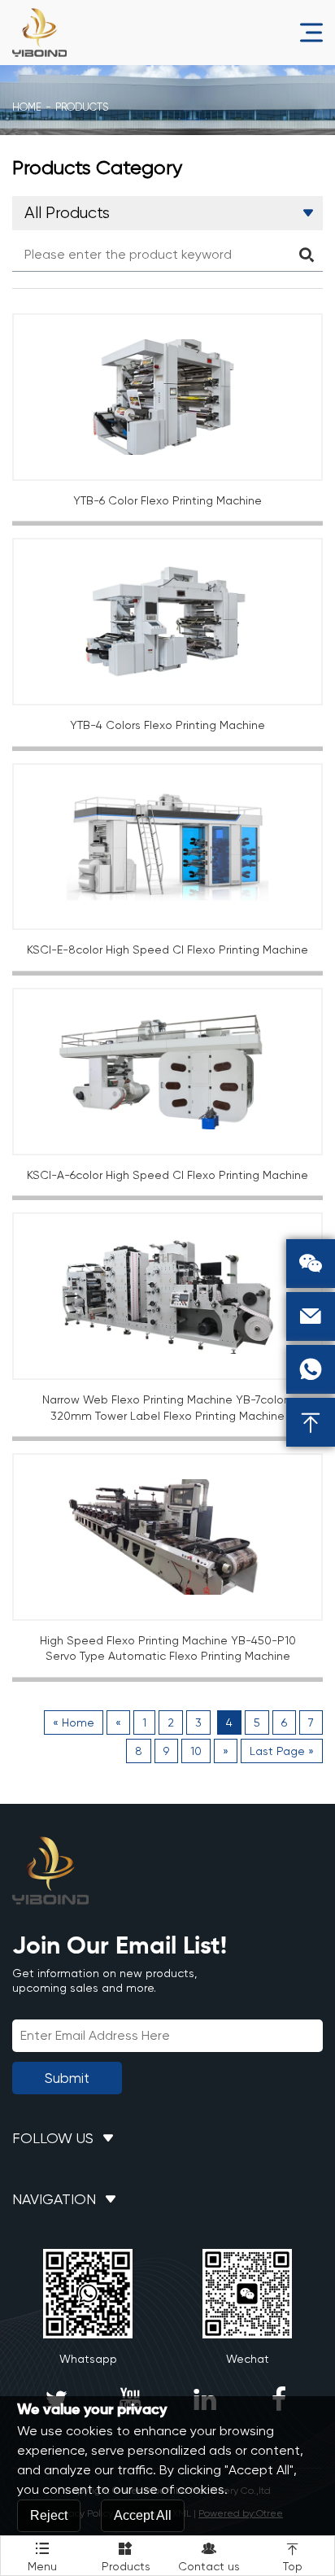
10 (196, 1751)
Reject (49, 2515)
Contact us (209, 2557)
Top (293, 2557)
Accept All (143, 2515)
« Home (74, 1722)
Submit (67, 2078)
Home (27, 107)
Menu (42, 2557)
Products (126, 2557)
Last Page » (282, 1751)
